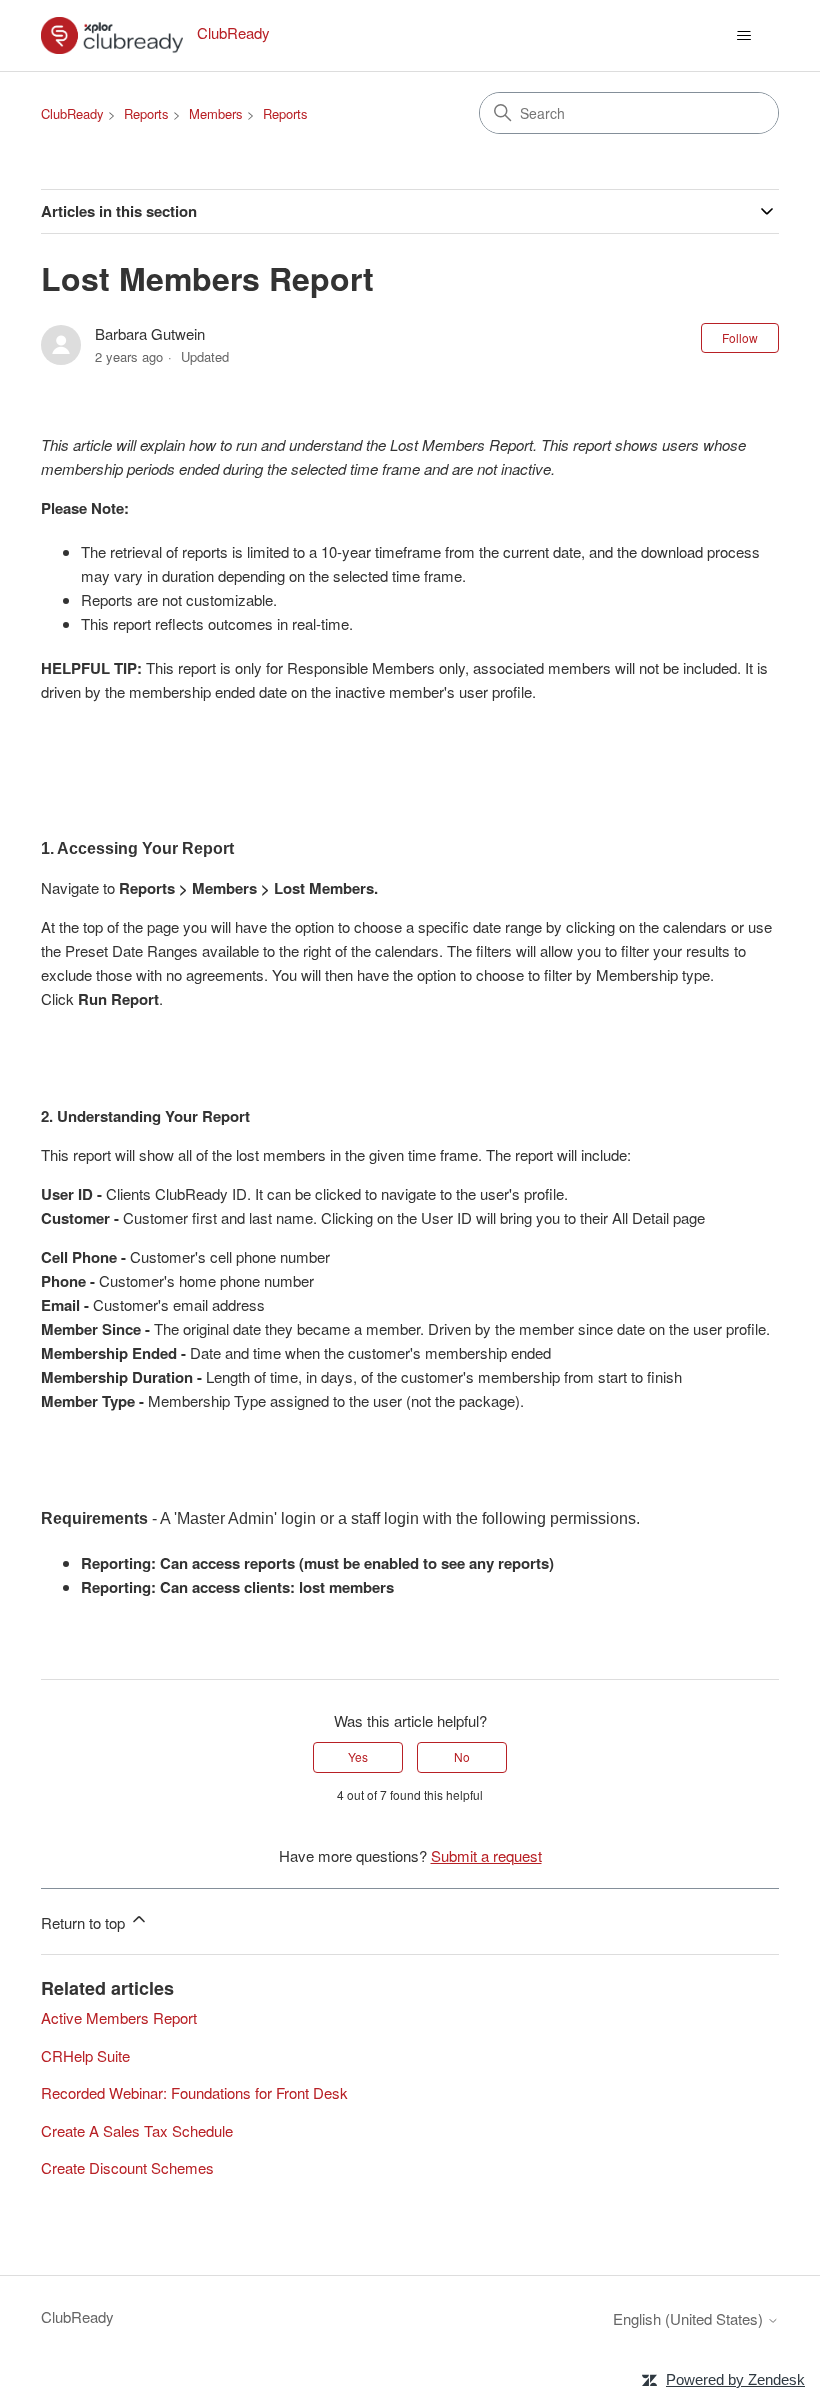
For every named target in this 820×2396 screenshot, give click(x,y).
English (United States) (690, 2318)
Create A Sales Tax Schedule (137, 2130)
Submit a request (486, 1855)
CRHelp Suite (85, 2055)
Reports (146, 113)
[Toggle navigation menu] (743, 36)
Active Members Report (119, 2017)
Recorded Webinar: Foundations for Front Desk (194, 2092)
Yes (358, 1756)
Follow (740, 337)
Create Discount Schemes (127, 2167)
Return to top (85, 1922)
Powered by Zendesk (735, 2379)
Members (216, 113)
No (462, 1756)
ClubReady (72, 113)
